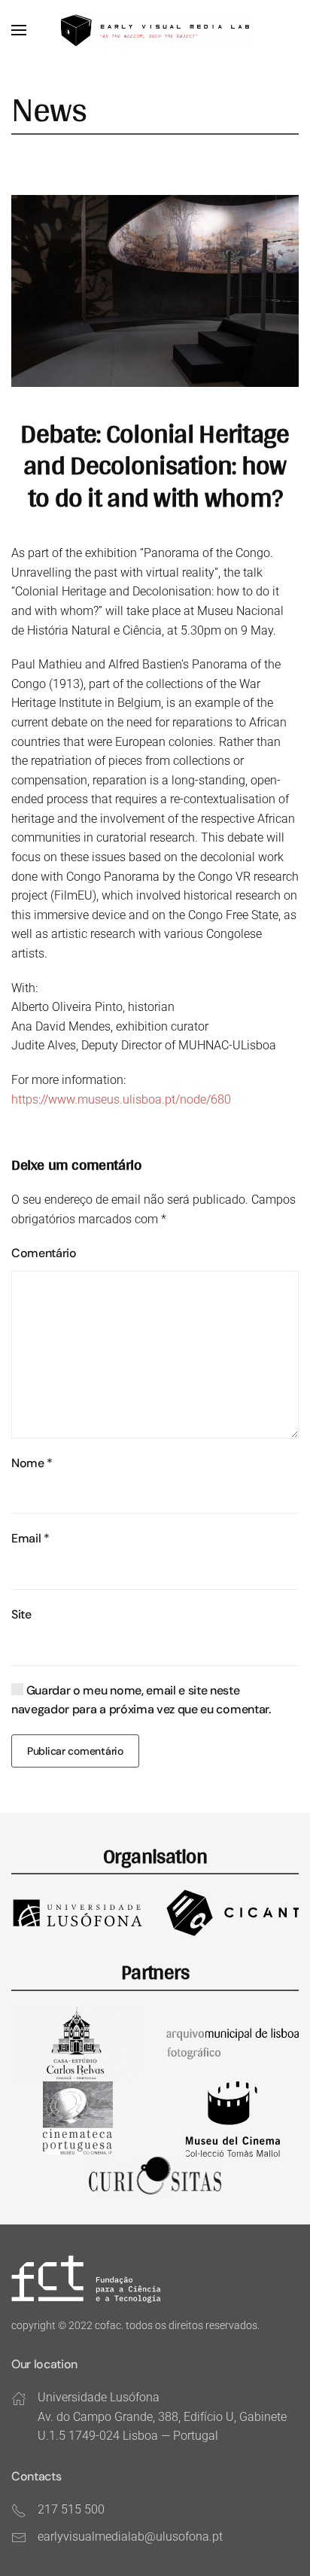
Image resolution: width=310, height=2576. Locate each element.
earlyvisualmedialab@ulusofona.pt (130, 2536)
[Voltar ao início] (155, 30)
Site (21, 1614)
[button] (19, 30)
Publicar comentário (75, 1751)
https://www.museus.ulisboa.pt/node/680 (121, 1099)
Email (30, 1538)
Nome (32, 1463)
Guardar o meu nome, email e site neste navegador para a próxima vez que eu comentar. (141, 1700)
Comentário (44, 1253)
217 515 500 (71, 2509)
